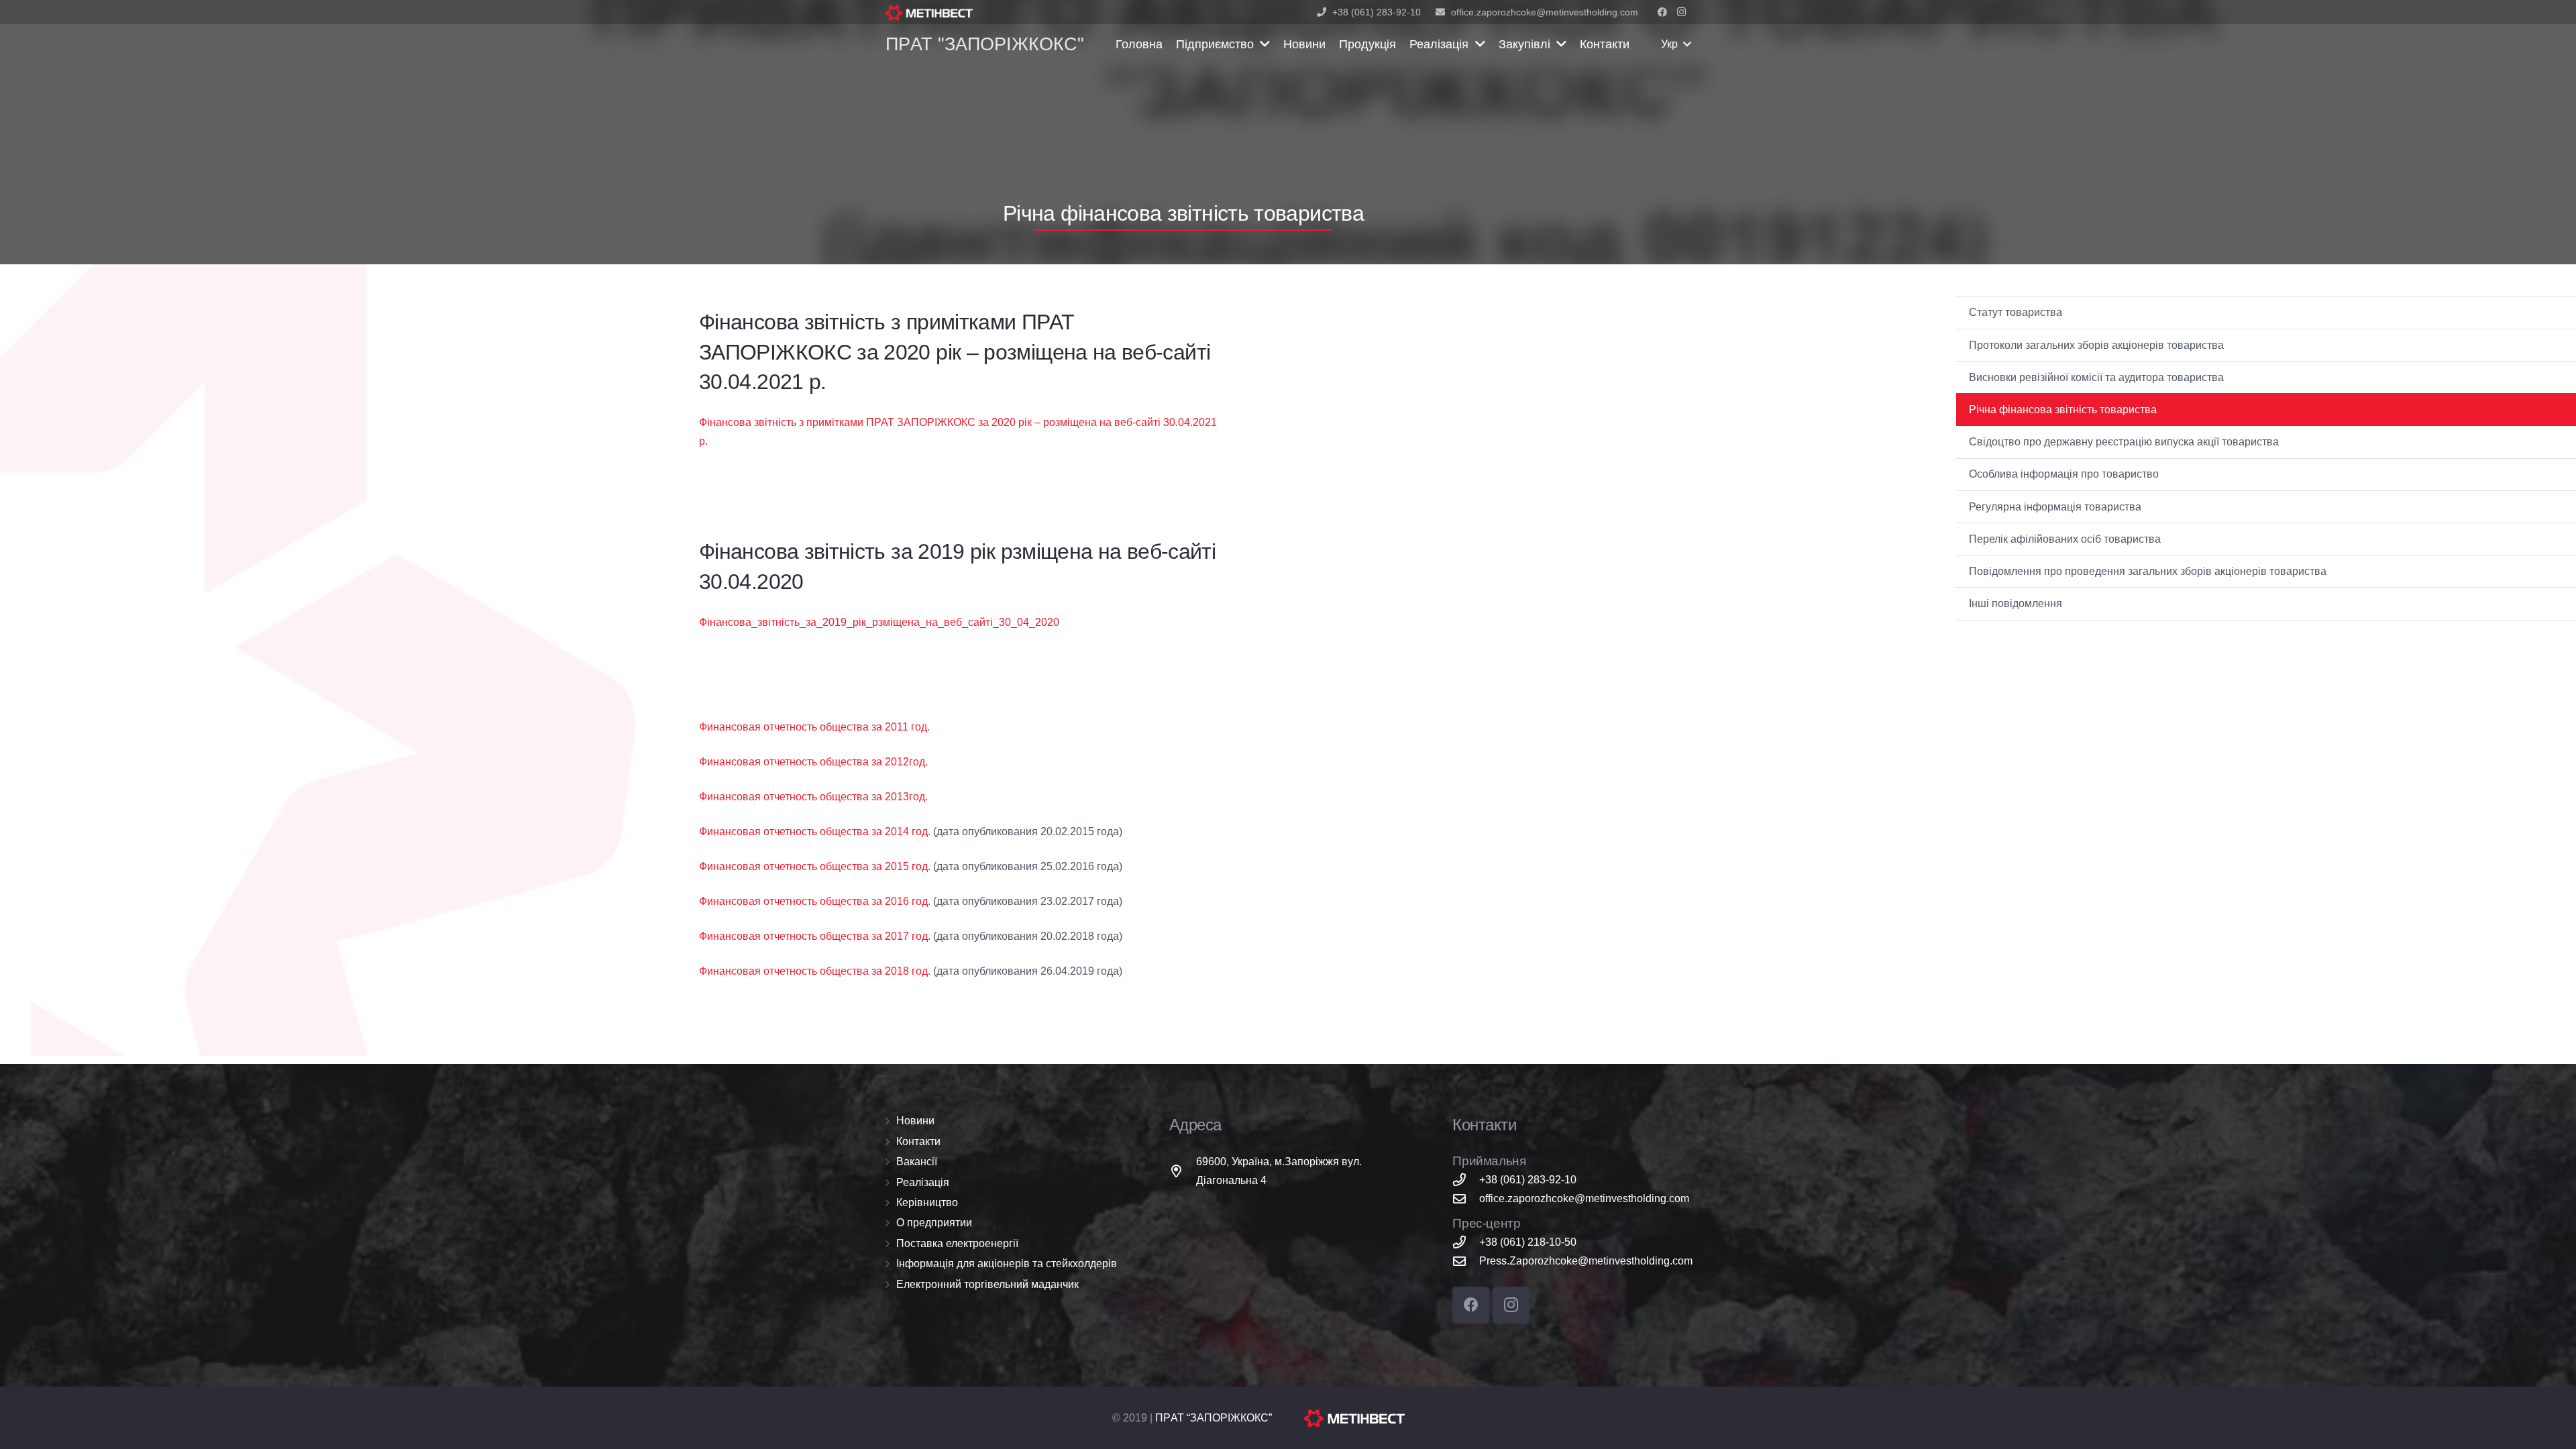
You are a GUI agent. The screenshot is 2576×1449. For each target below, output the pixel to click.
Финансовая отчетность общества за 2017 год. (815, 936)
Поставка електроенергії (957, 1243)
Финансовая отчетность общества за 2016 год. (815, 901)
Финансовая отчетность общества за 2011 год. (814, 727)
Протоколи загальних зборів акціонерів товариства (2096, 345)
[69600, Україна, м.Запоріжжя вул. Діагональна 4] (1183, 1171)
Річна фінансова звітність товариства (2063, 410)
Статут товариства (2016, 312)
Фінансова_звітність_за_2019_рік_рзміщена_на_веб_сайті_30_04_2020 (879, 622)
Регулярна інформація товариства (2055, 507)
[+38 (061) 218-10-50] (1466, 1242)
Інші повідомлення (2016, 603)
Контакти (918, 1141)
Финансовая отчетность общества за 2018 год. (815, 971)
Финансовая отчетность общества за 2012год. (813, 762)
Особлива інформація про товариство (2064, 474)
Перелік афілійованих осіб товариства (2065, 539)
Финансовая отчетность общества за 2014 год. (815, 831)
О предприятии (934, 1223)
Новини (915, 1121)
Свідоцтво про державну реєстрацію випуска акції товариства (2124, 442)
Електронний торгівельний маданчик (987, 1284)
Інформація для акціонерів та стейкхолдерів (1007, 1264)
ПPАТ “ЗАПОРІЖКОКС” (1214, 1418)
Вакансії (917, 1162)
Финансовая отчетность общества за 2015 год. (815, 866)
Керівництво (927, 1202)
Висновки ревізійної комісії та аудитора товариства (2096, 377)
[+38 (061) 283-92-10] (1466, 1180)
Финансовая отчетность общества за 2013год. (813, 797)
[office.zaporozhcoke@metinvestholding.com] (1466, 1198)
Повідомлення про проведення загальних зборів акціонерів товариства (2148, 571)
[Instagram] (1681, 12)
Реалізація (923, 1182)
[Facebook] (1662, 12)
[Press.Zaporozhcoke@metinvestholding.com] (1466, 1261)
